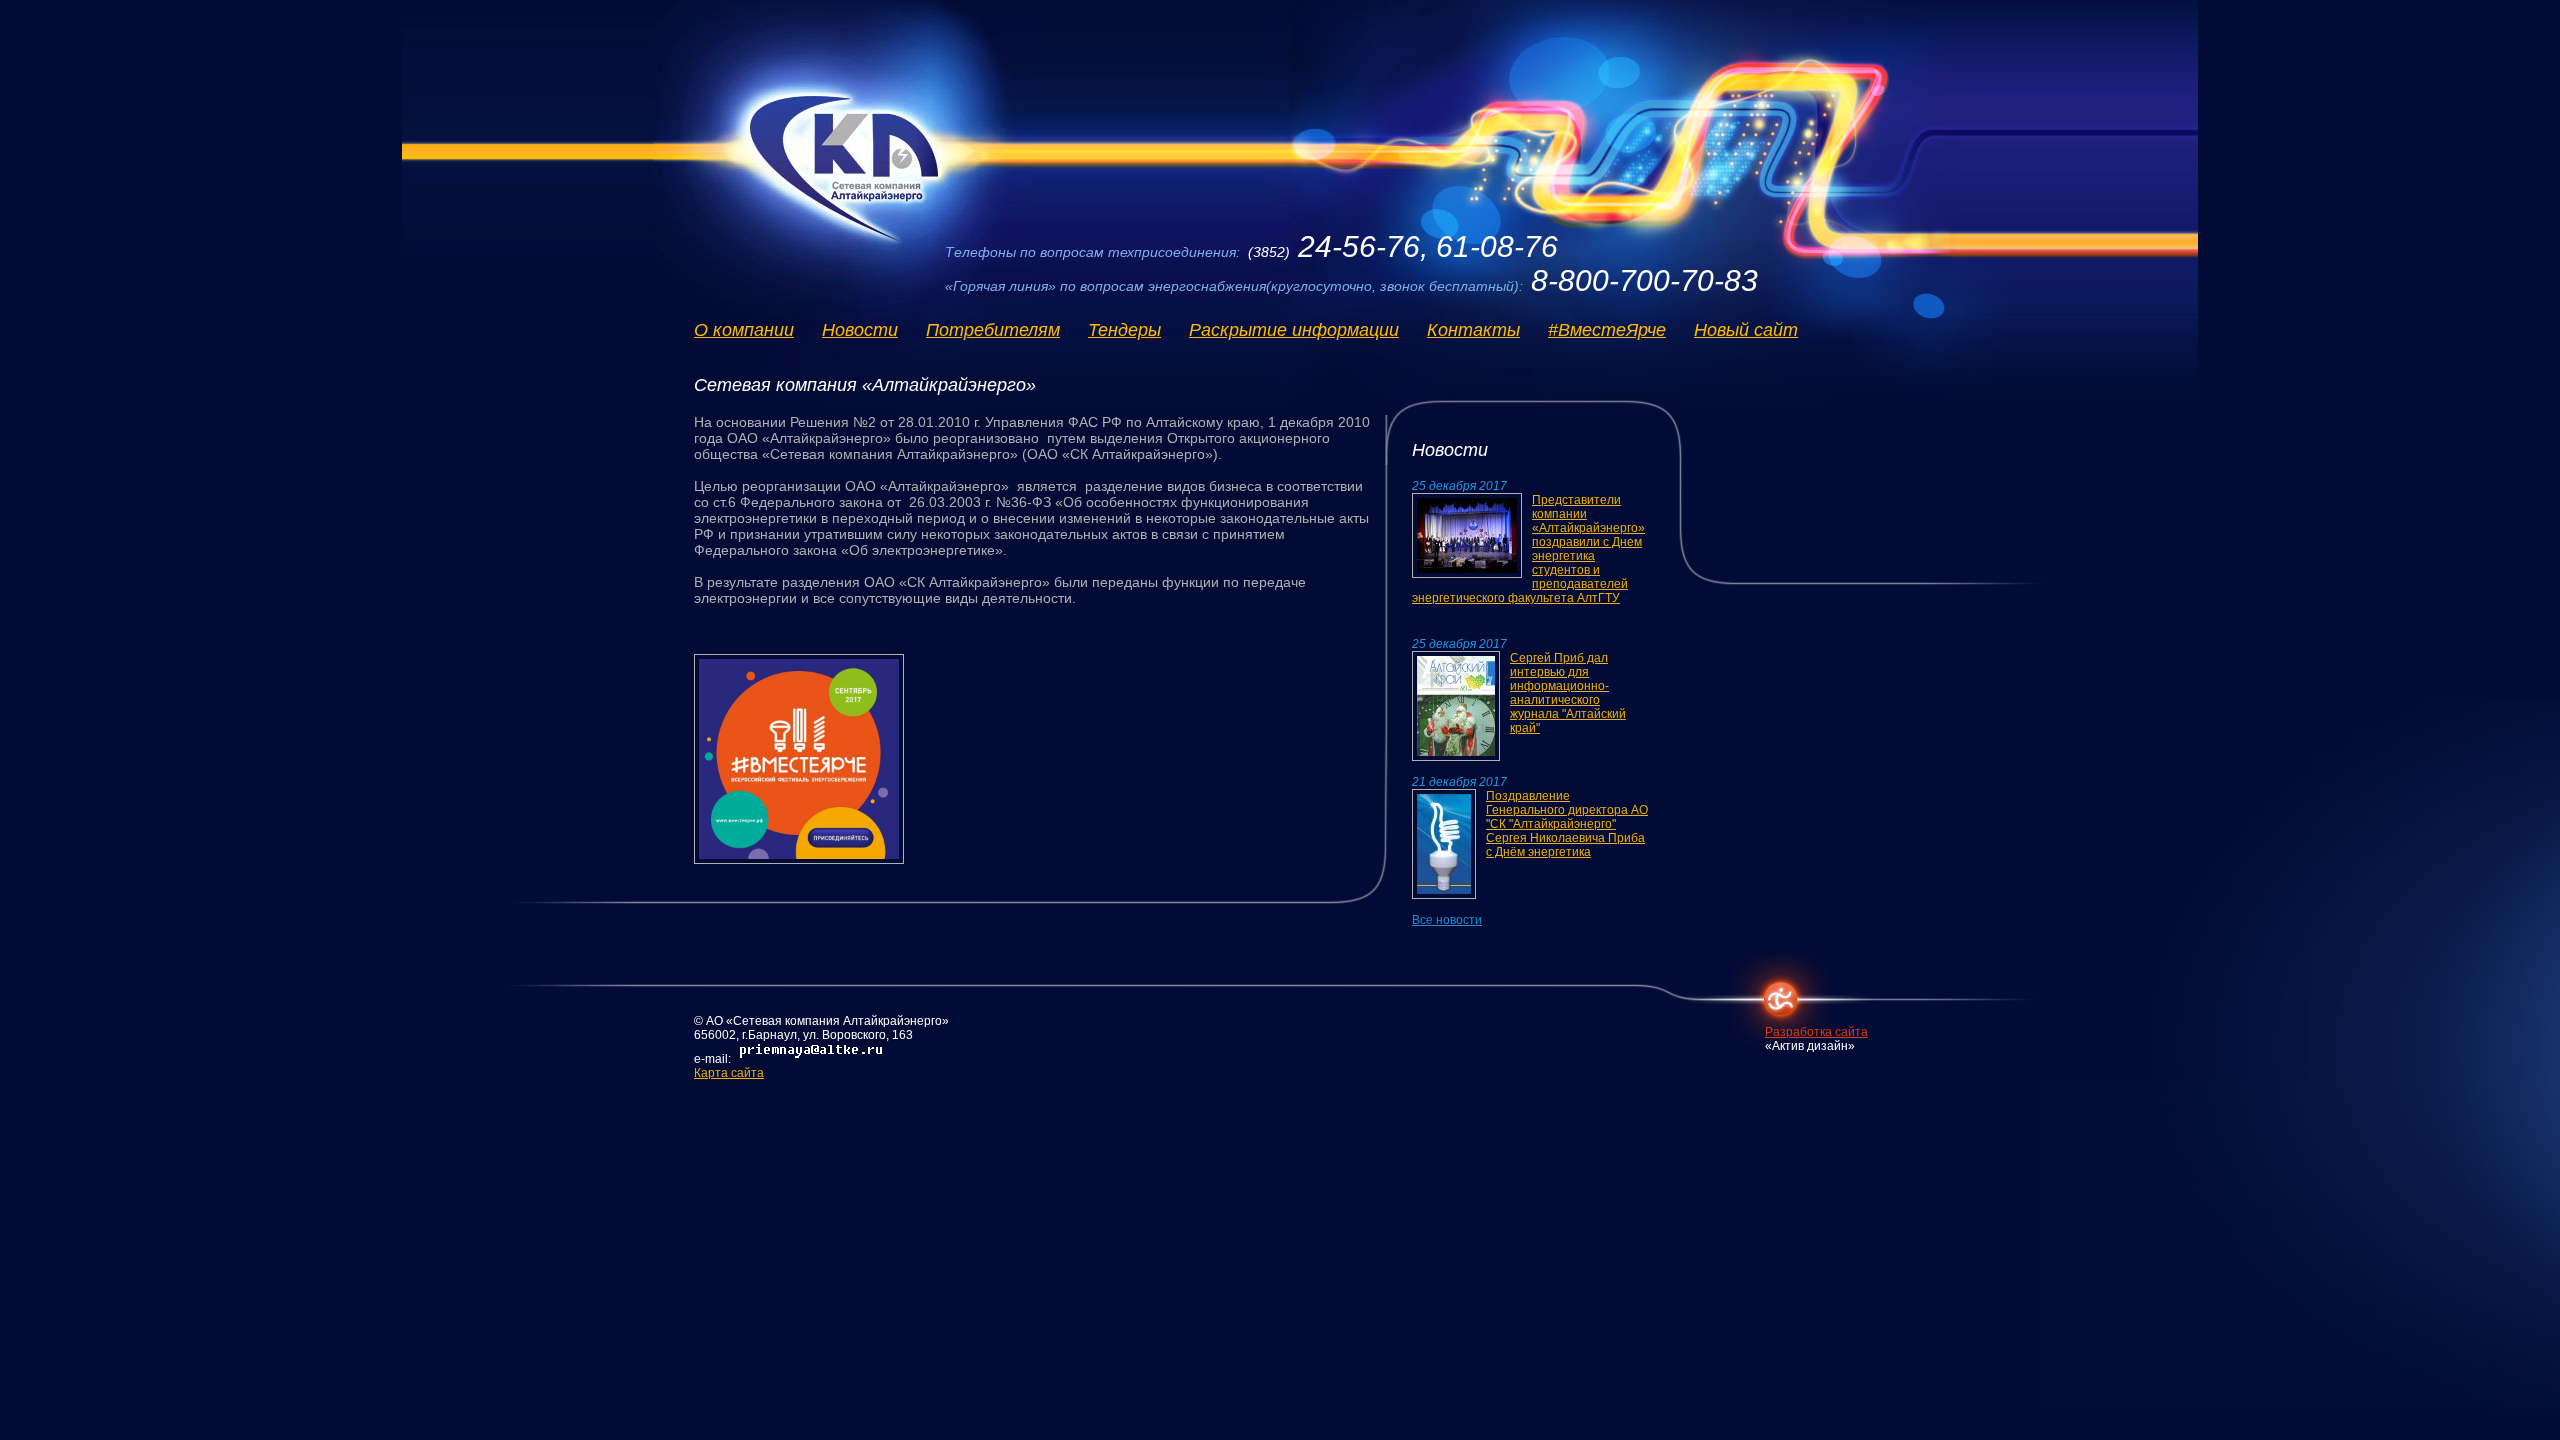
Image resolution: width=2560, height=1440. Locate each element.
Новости (860, 330)
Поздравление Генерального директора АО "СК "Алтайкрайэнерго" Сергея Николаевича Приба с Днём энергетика (1567, 824)
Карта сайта (729, 1073)
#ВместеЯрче (1607, 330)
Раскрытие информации (1294, 330)
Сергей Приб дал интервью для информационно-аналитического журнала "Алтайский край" (1568, 693)
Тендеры (1124, 330)
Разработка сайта (1816, 1032)
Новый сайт (1746, 330)
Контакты (1473, 330)
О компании (744, 330)
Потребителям (993, 330)
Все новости (1447, 920)
